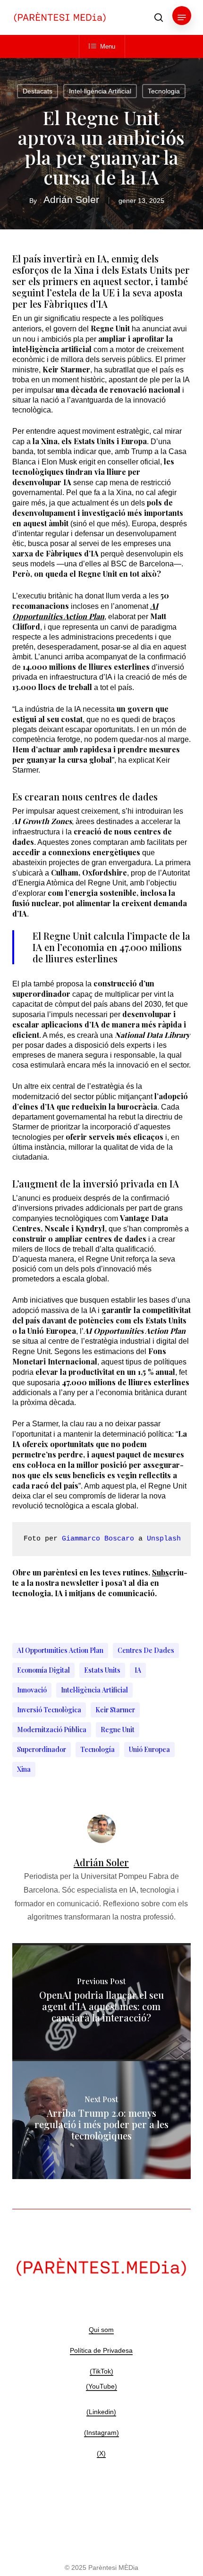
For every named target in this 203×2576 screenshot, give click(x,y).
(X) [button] (101, 2453)
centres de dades (146, 1650)
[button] (182, 17)
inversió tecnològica (49, 1710)
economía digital (43, 1670)
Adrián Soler (71, 199)
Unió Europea (149, 1749)
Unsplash (164, 1539)
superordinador (42, 1749)
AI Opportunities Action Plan (60, 1650)
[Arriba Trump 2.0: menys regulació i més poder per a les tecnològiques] (101, 2120)
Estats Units (102, 1670)
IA (138, 1670)
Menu (108, 46)
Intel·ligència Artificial (100, 91)
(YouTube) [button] (101, 2386)
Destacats (38, 91)
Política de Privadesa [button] (101, 2350)
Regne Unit (118, 1730)
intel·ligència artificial (94, 1690)
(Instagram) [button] (101, 2433)
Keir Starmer (115, 1710)
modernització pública (52, 1730)
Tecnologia (164, 91)
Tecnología (97, 1749)
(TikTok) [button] (101, 2371)
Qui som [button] (101, 2330)
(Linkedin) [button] (101, 2412)
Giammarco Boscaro (98, 1539)
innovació (32, 1690)
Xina (24, 1769)
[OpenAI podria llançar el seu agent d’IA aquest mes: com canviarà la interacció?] (101, 2002)
